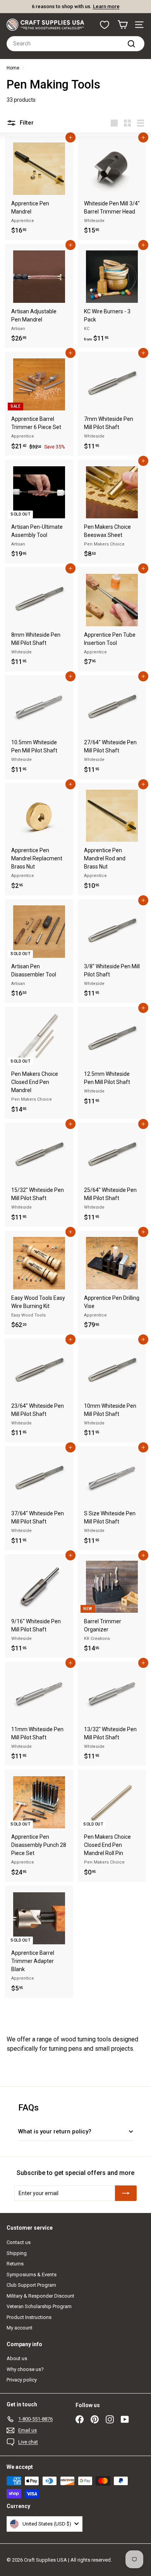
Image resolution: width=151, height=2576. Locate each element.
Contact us (19, 2242)
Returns (15, 2264)
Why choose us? (25, 2369)
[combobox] (75, 44)
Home (13, 68)
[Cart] (123, 25)
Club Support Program (31, 2285)
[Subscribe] (126, 2193)
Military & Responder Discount (40, 2296)
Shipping (17, 2253)
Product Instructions (29, 2317)
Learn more (106, 6)
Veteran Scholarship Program (39, 2306)
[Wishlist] (105, 25)
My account (20, 2328)
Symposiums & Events (32, 2275)
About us (17, 2358)
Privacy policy (22, 2380)
